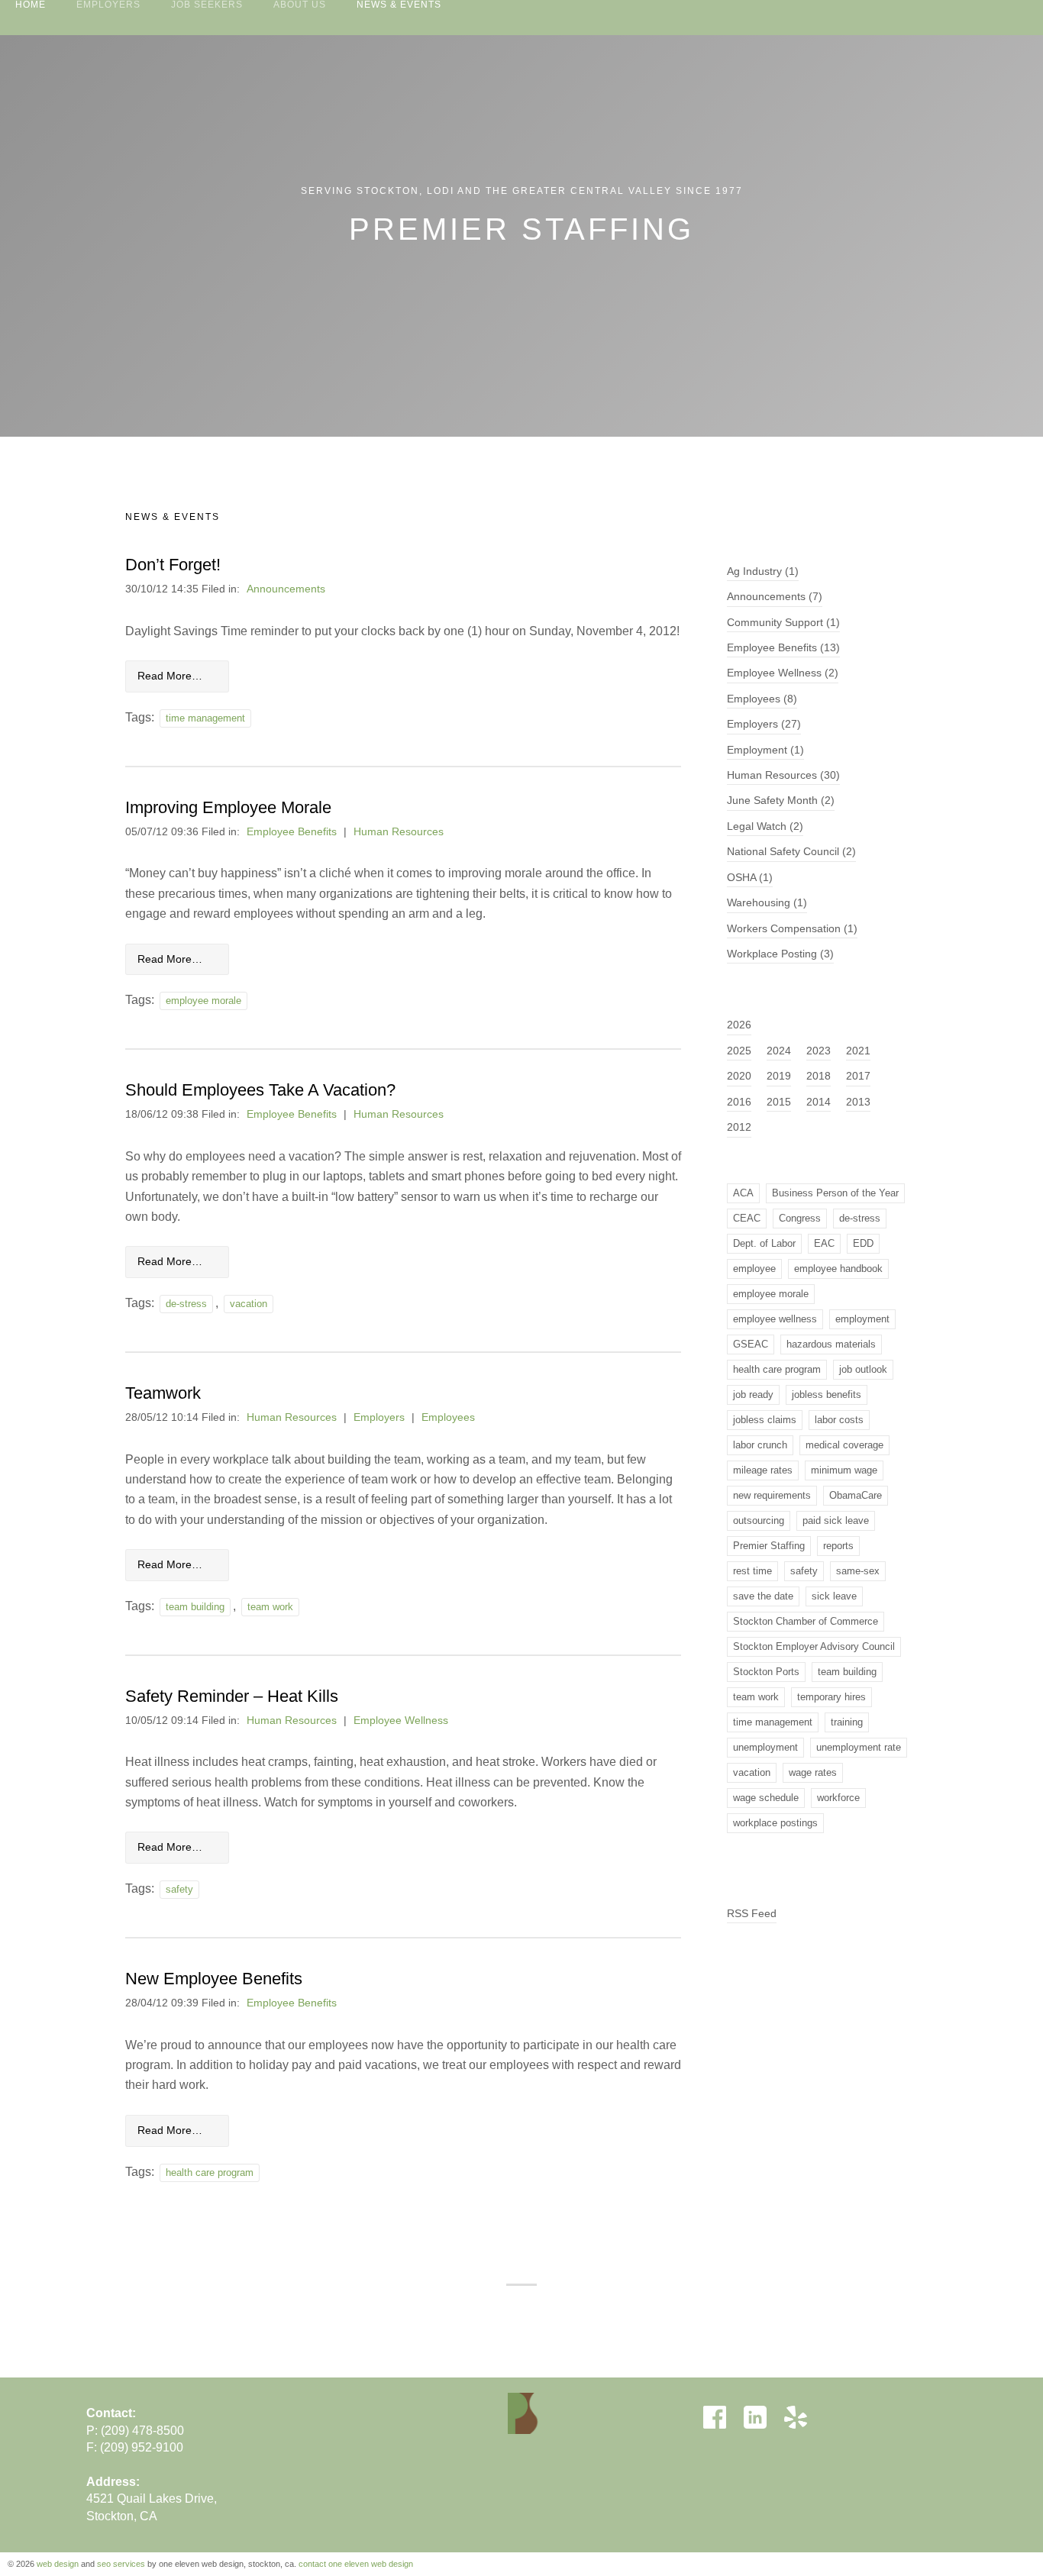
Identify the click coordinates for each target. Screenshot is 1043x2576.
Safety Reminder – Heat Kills (232, 1696)
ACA (743, 1193)
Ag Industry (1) (763, 571)
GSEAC (751, 1344)
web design (58, 2564)
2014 (819, 1102)
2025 (739, 1051)
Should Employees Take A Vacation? (260, 1090)
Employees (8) (762, 699)
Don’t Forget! (173, 565)
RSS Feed (752, 1914)
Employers (108, 5)
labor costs (839, 1420)
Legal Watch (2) (765, 826)
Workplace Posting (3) (780, 954)
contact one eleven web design (356, 2564)
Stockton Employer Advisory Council (814, 1646)
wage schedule (766, 1798)
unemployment (765, 1747)
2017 (858, 1076)
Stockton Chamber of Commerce (806, 1621)
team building (195, 1607)
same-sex (858, 1571)
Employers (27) (764, 724)
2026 (739, 1025)
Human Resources (399, 832)
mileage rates (763, 1470)
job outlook (863, 1369)
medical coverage (844, 1445)
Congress (800, 1218)
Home (31, 5)
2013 (858, 1102)
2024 (779, 1051)
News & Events (399, 5)
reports (838, 1546)
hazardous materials (831, 1344)
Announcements (286, 589)
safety (179, 1889)
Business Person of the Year (835, 1193)
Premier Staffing (769, 1546)
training (847, 1722)
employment (862, 1319)
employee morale (203, 1001)
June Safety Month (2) (781, 801)
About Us (300, 5)
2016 (739, 1102)
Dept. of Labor (764, 1243)
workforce (838, 1798)
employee (754, 1269)
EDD (863, 1243)
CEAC (747, 1218)
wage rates (813, 1772)
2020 (739, 1076)
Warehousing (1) (767, 903)
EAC (824, 1243)
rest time (752, 1571)
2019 (779, 1076)
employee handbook (838, 1269)
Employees (448, 1417)
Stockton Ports (766, 1672)
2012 (739, 1127)
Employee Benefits (292, 832)
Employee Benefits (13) (783, 648)
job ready (753, 1395)
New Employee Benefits (214, 1979)
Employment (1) (765, 750)
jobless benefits (827, 1395)
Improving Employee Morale (228, 807)
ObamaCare (856, 1495)
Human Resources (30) (783, 775)
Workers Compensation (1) (792, 929)
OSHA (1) (750, 878)
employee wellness (775, 1319)
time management (205, 718)
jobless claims (765, 1420)
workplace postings (775, 1823)
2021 (858, 1051)
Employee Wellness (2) (783, 673)
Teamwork (163, 1393)
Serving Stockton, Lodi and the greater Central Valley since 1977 (522, 191)
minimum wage (844, 1470)
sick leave (834, 1596)
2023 (819, 1051)
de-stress (186, 1304)
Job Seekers (207, 5)
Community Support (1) (783, 623)
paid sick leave (836, 1520)
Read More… (170, 676)
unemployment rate (859, 1747)
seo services (121, 2564)
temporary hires (831, 1697)
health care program (210, 2172)
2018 (819, 1076)
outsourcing (759, 1520)
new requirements (772, 1495)
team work (270, 1607)
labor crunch (760, 1445)
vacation (249, 1304)
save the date (763, 1596)
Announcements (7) (775, 597)
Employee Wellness (401, 1721)
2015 (779, 1102)
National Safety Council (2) (791, 852)
